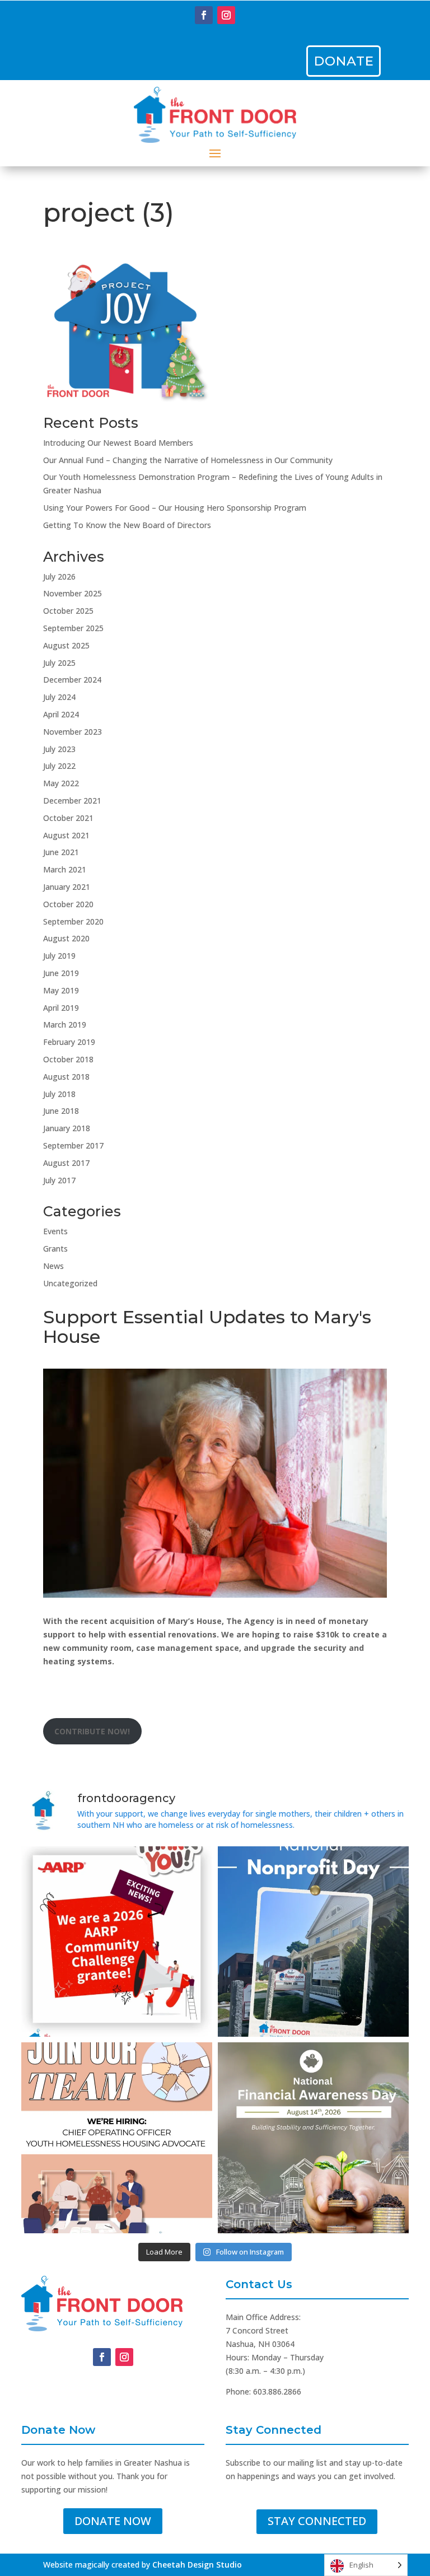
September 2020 (73, 921)
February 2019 (69, 1042)
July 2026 (59, 577)
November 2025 (73, 593)
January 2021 (67, 887)
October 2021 (68, 818)
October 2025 (68, 611)
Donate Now (113, 2521)
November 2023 (73, 732)
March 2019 (65, 1025)
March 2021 (65, 869)
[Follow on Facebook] (204, 15)
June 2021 (61, 852)
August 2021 (66, 835)
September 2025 (73, 628)
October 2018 (68, 1059)
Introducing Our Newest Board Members (118, 443)
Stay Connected (317, 2521)
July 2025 (59, 663)
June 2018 (61, 1111)
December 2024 (72, 680)
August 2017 (66, 1163)
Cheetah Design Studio (197, 2565)
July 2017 (59, 1180)
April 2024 (61, 714)
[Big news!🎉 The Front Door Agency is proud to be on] (117, 1942)
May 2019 (61, 990)
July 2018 (59, 1094)
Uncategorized (70, 1283)
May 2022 (61, 783)
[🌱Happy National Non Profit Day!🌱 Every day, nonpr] (313, 1942)
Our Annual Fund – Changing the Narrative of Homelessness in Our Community (188, 460)
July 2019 (59, 956)
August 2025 (66, 645)
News (53, 1266)
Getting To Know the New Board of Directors (127, 525)
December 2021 (72, 801)
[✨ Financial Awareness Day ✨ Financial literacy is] (313, 2138)
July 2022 (59, 766)
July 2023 (59, 749)
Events (55, 1231)
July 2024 (59, 697)
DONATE (344, 61)
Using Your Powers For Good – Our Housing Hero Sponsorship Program (175, 508)
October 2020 (68, 904)
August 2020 (66, 938)
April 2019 (61, 1008)
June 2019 (61, 973)
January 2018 (67, 1128)
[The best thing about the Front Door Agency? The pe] (117, 2138)
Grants (55, 1249)
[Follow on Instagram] (226, 15)
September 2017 (73, 1145)
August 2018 (66, 1077)
